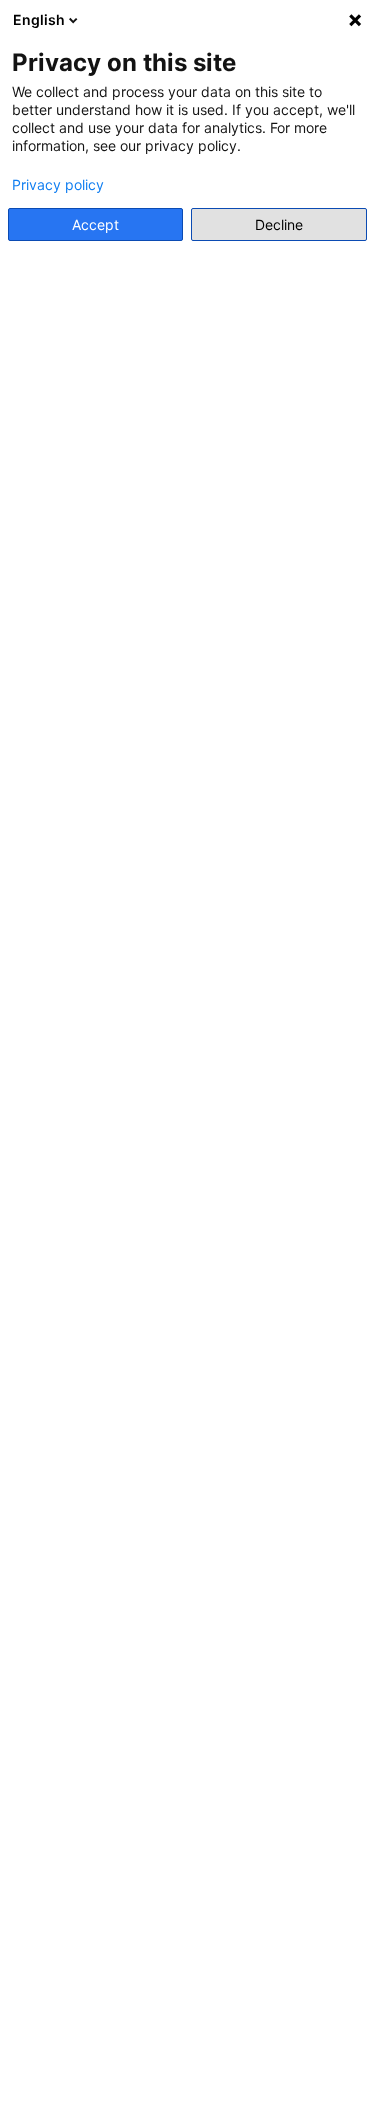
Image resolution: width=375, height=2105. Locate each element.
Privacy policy (58, 185)
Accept (95, 224)
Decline (279, 224)
